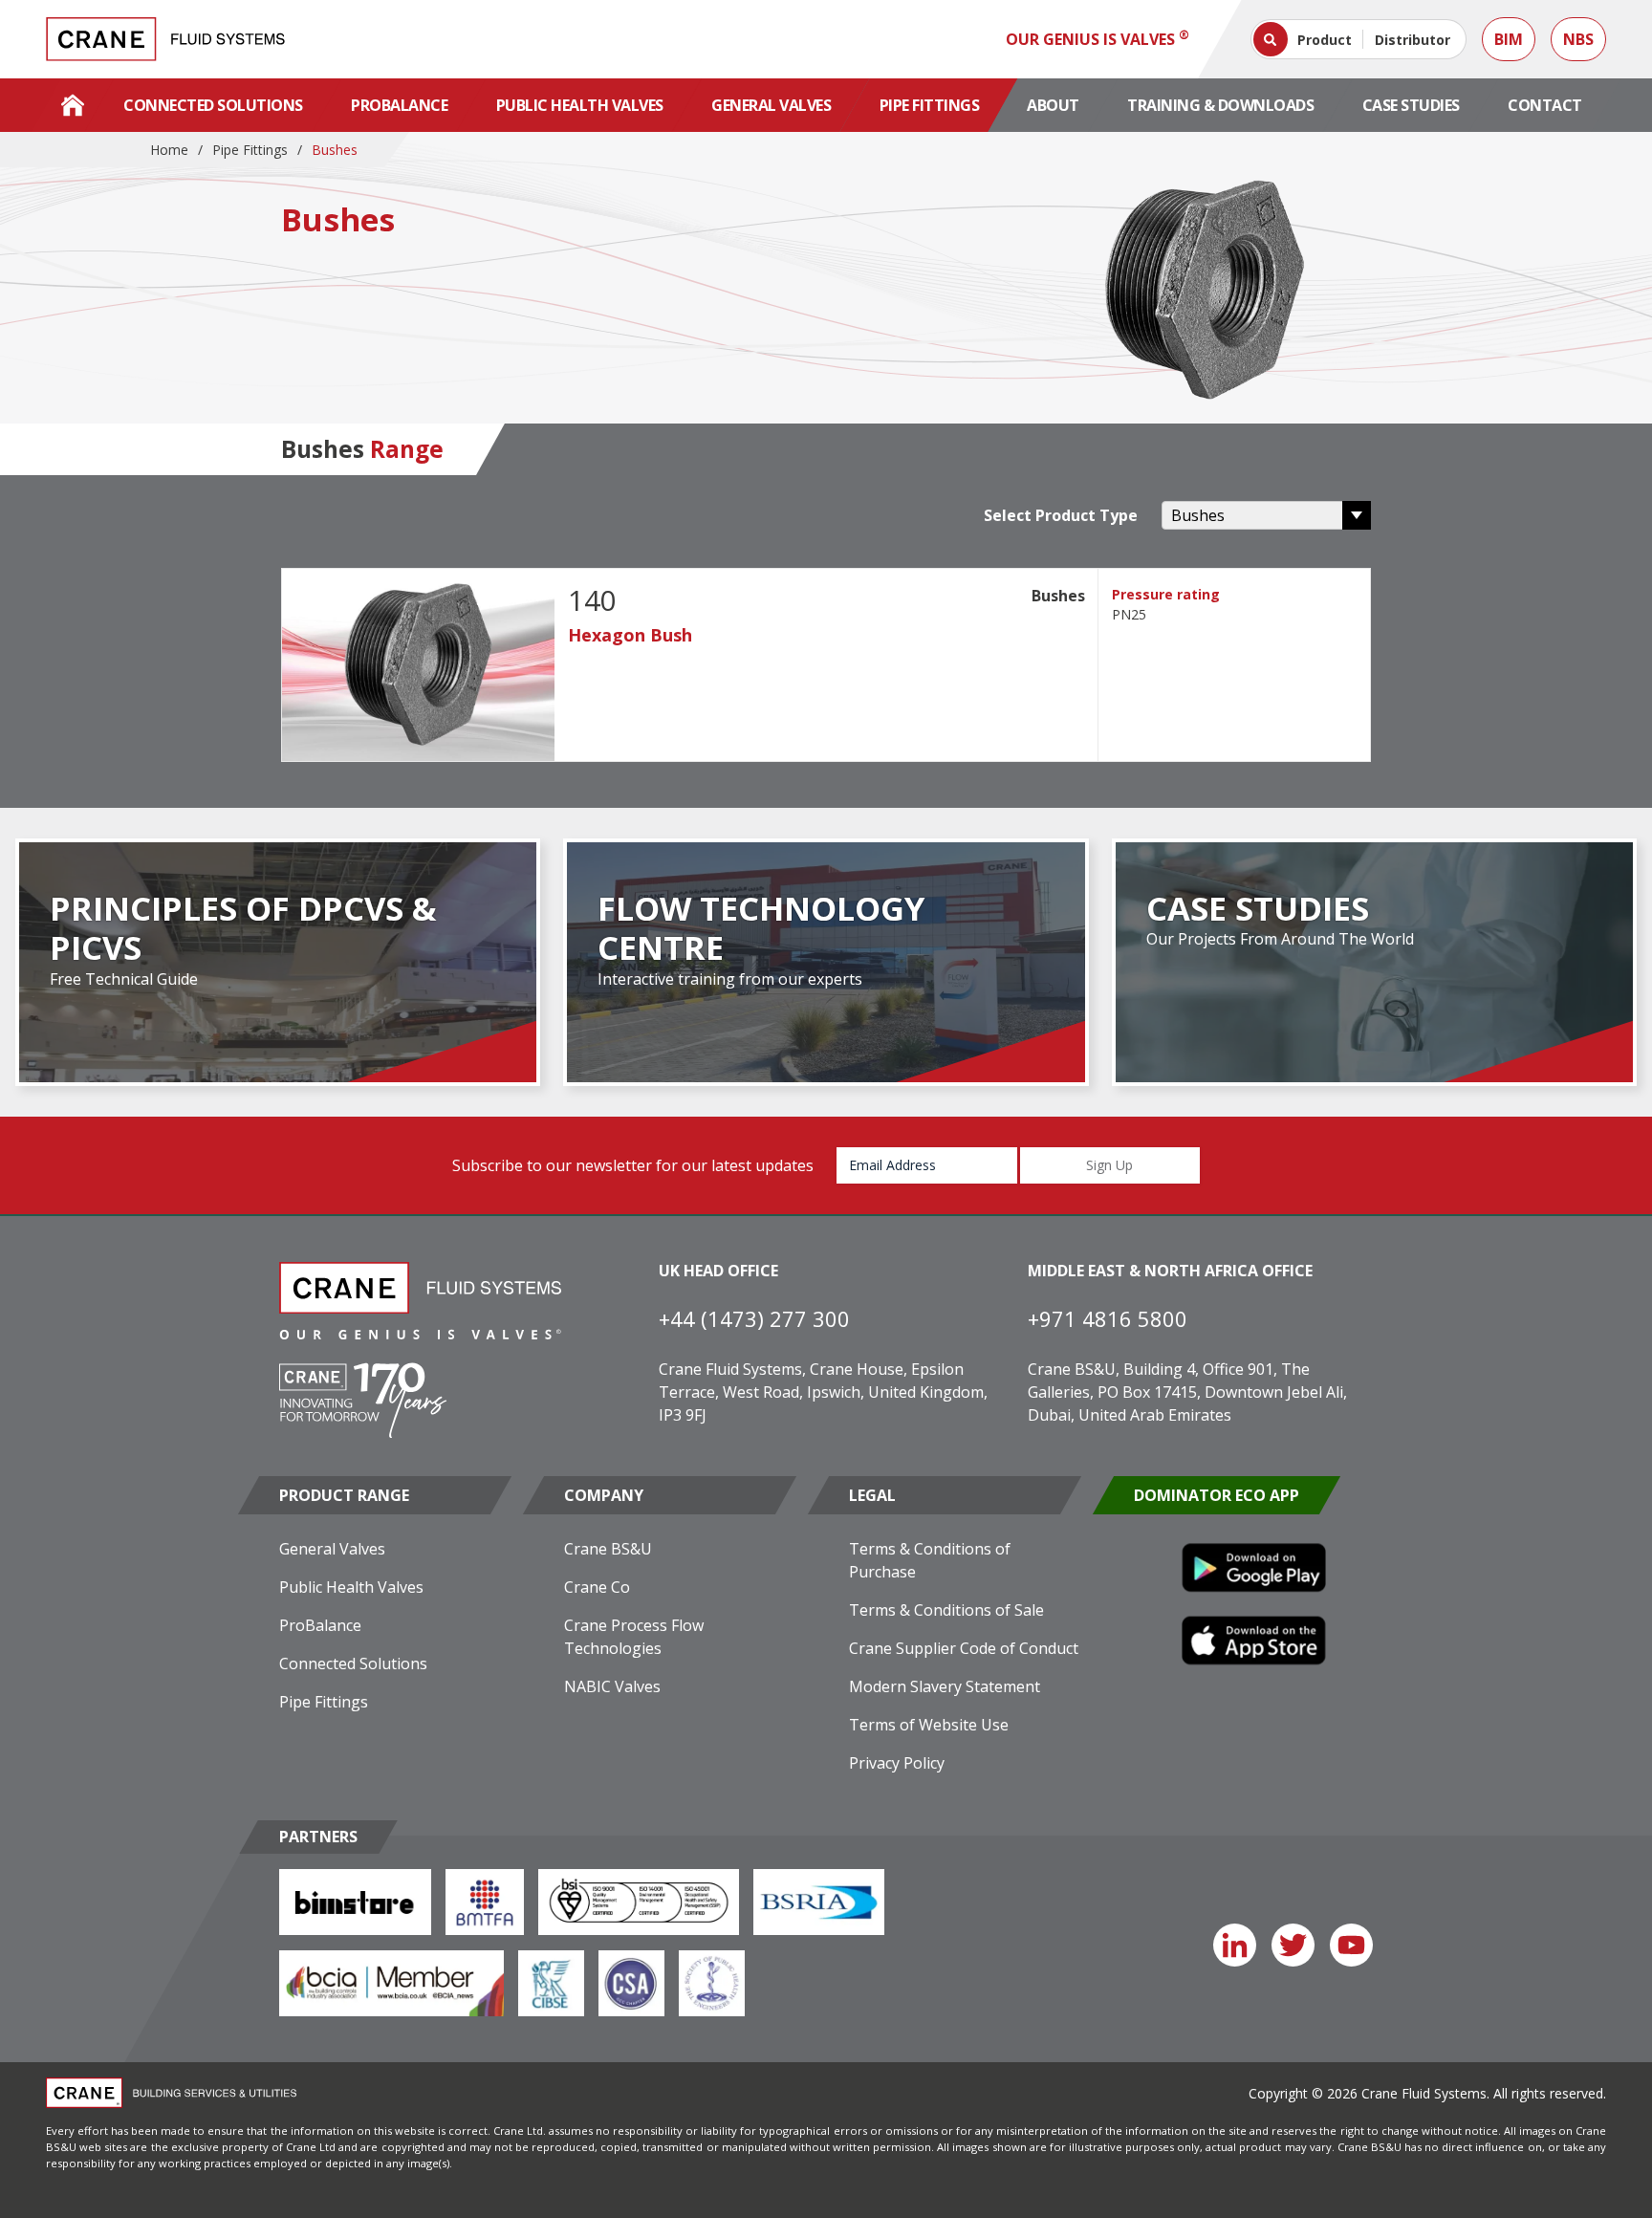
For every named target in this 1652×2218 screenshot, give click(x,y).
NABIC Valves (612, 1686)
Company (604, 1495)
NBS (1578, 39)
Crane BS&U (608, 1549)
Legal (872, 1495)
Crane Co (597, 1587)
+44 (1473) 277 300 (754, 1318)
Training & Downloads (1220, 105)
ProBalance (399, 105)
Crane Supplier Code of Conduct (964, 1648)
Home (169, 150)
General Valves (771, 105)
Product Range (344, 1495)
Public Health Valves (580, 105)
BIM (1509, 39)
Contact (1545, 105)
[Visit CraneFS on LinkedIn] (1235, 1945)
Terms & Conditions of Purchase (930, 1560)
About (1053, 105)
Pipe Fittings (930, 105)
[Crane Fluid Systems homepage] (165, 39)
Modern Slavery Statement (945, 1686)
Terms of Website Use (929, 1725)
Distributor (1413, 40)
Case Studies (1411, 105)
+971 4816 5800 (1108, 1318)
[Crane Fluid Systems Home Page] (73, 105)
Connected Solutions (213, 105)
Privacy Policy (897, 1763)
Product (1325, 40)
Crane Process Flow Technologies (634, 1637)
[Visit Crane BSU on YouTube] (1351, 1945)
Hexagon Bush (630, 635)
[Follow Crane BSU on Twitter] (1293, 1945)
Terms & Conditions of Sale (946, 1610)
